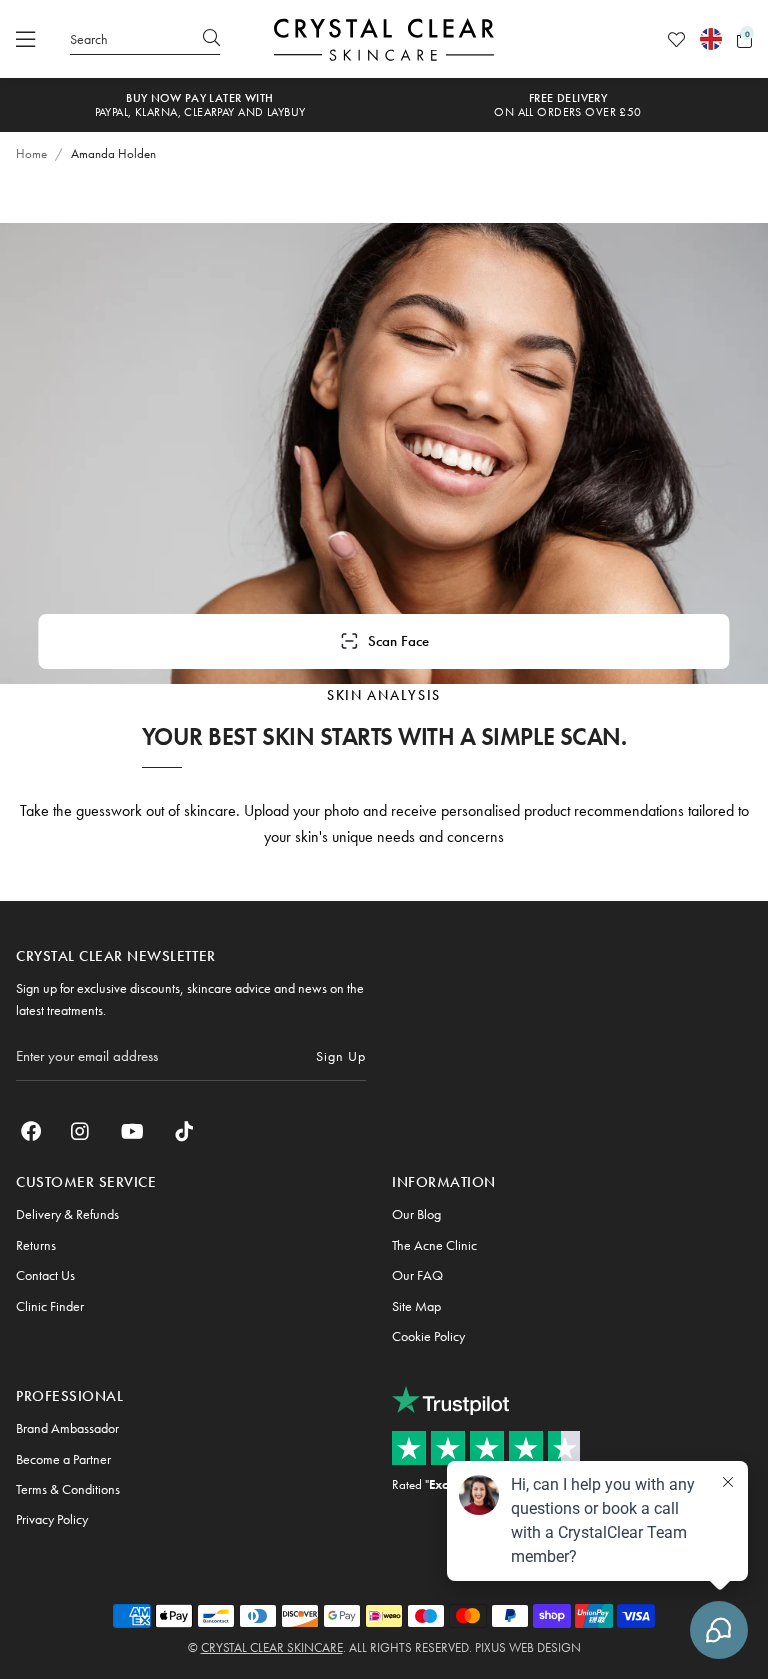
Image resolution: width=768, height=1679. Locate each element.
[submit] (211, 39)
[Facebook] (31, 1131)
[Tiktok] (184, 1131)
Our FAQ (417, 1275)
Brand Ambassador (67, 1428)
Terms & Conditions (68, 1489)
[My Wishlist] (676, 39)
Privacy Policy (52, 1519)
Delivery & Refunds (67, 1214)
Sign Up (341, 1056)
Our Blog (416, 1214)
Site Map (416, 1306)
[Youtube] (132, 1131)
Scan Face (398, 641)
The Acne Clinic (434, 1245)
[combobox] (145, 39)
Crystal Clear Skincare (272, 1647)
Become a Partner (63, 1459)
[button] (744, 39)
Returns (36, 1245)
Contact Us (45, 1275)
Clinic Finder (50, 1306)
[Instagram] (81, 1131)
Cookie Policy (428, 1336)
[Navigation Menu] (25, 39)
